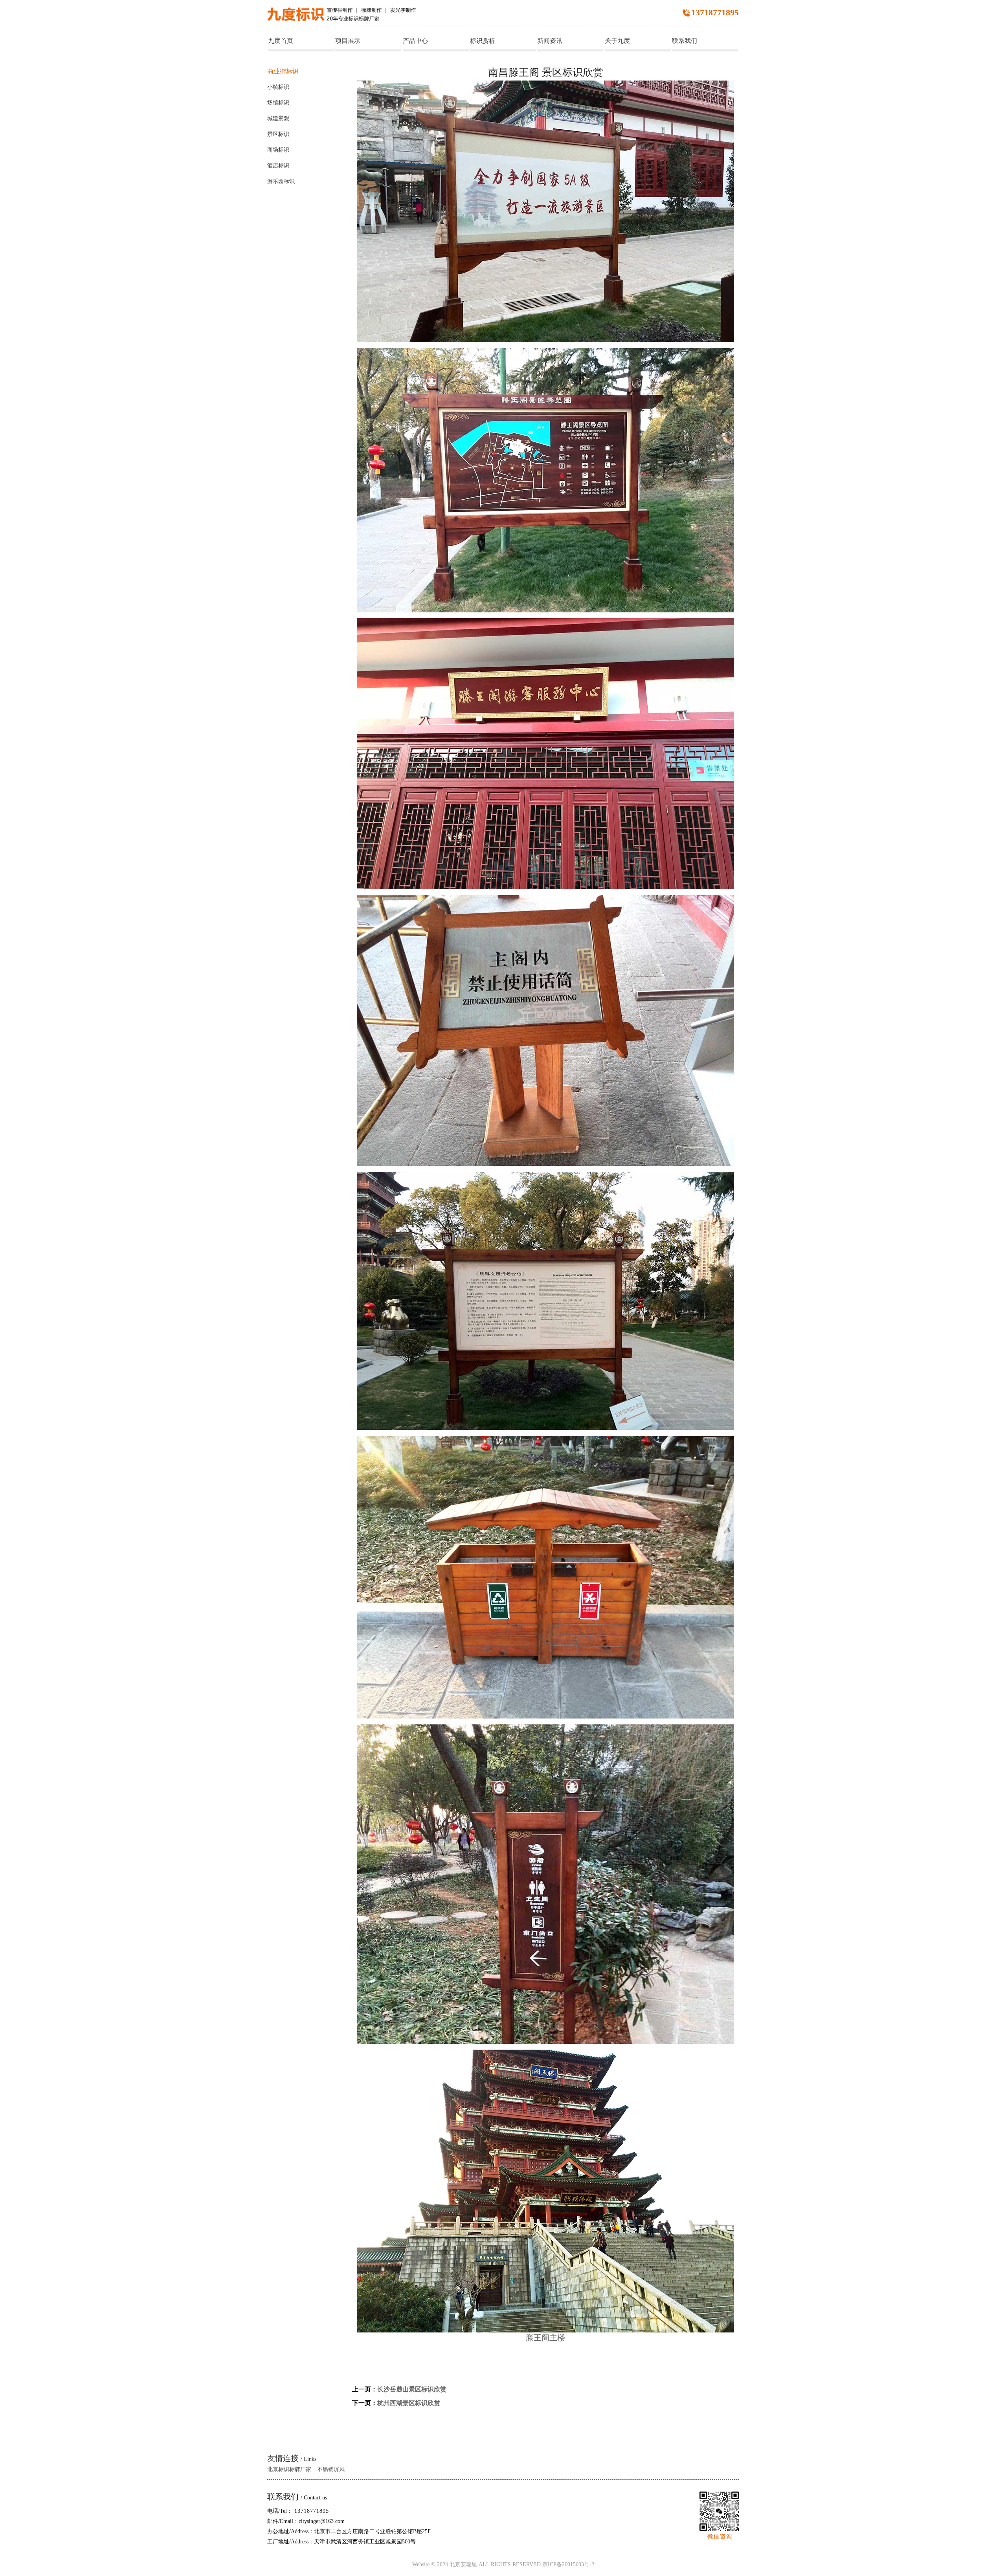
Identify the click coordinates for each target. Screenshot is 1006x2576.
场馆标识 (278, 103)
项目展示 (348, 41)
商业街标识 (283, 71)
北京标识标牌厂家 (289, 2469)
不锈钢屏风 (331, 2469)
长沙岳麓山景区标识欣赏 (412, 2389)
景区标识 (278, 134)
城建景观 (278, 118)
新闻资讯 (550, 41)
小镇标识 (278, 87)
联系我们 (685, 41)
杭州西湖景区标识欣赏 (409, 2403)
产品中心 (415, 41)
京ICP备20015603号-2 (567, 2565)
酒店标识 (278, 166)
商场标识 (278, 150)
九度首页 (281, 41)
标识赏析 (483, 41)
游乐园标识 (281, 181)
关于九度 (617, 41)
